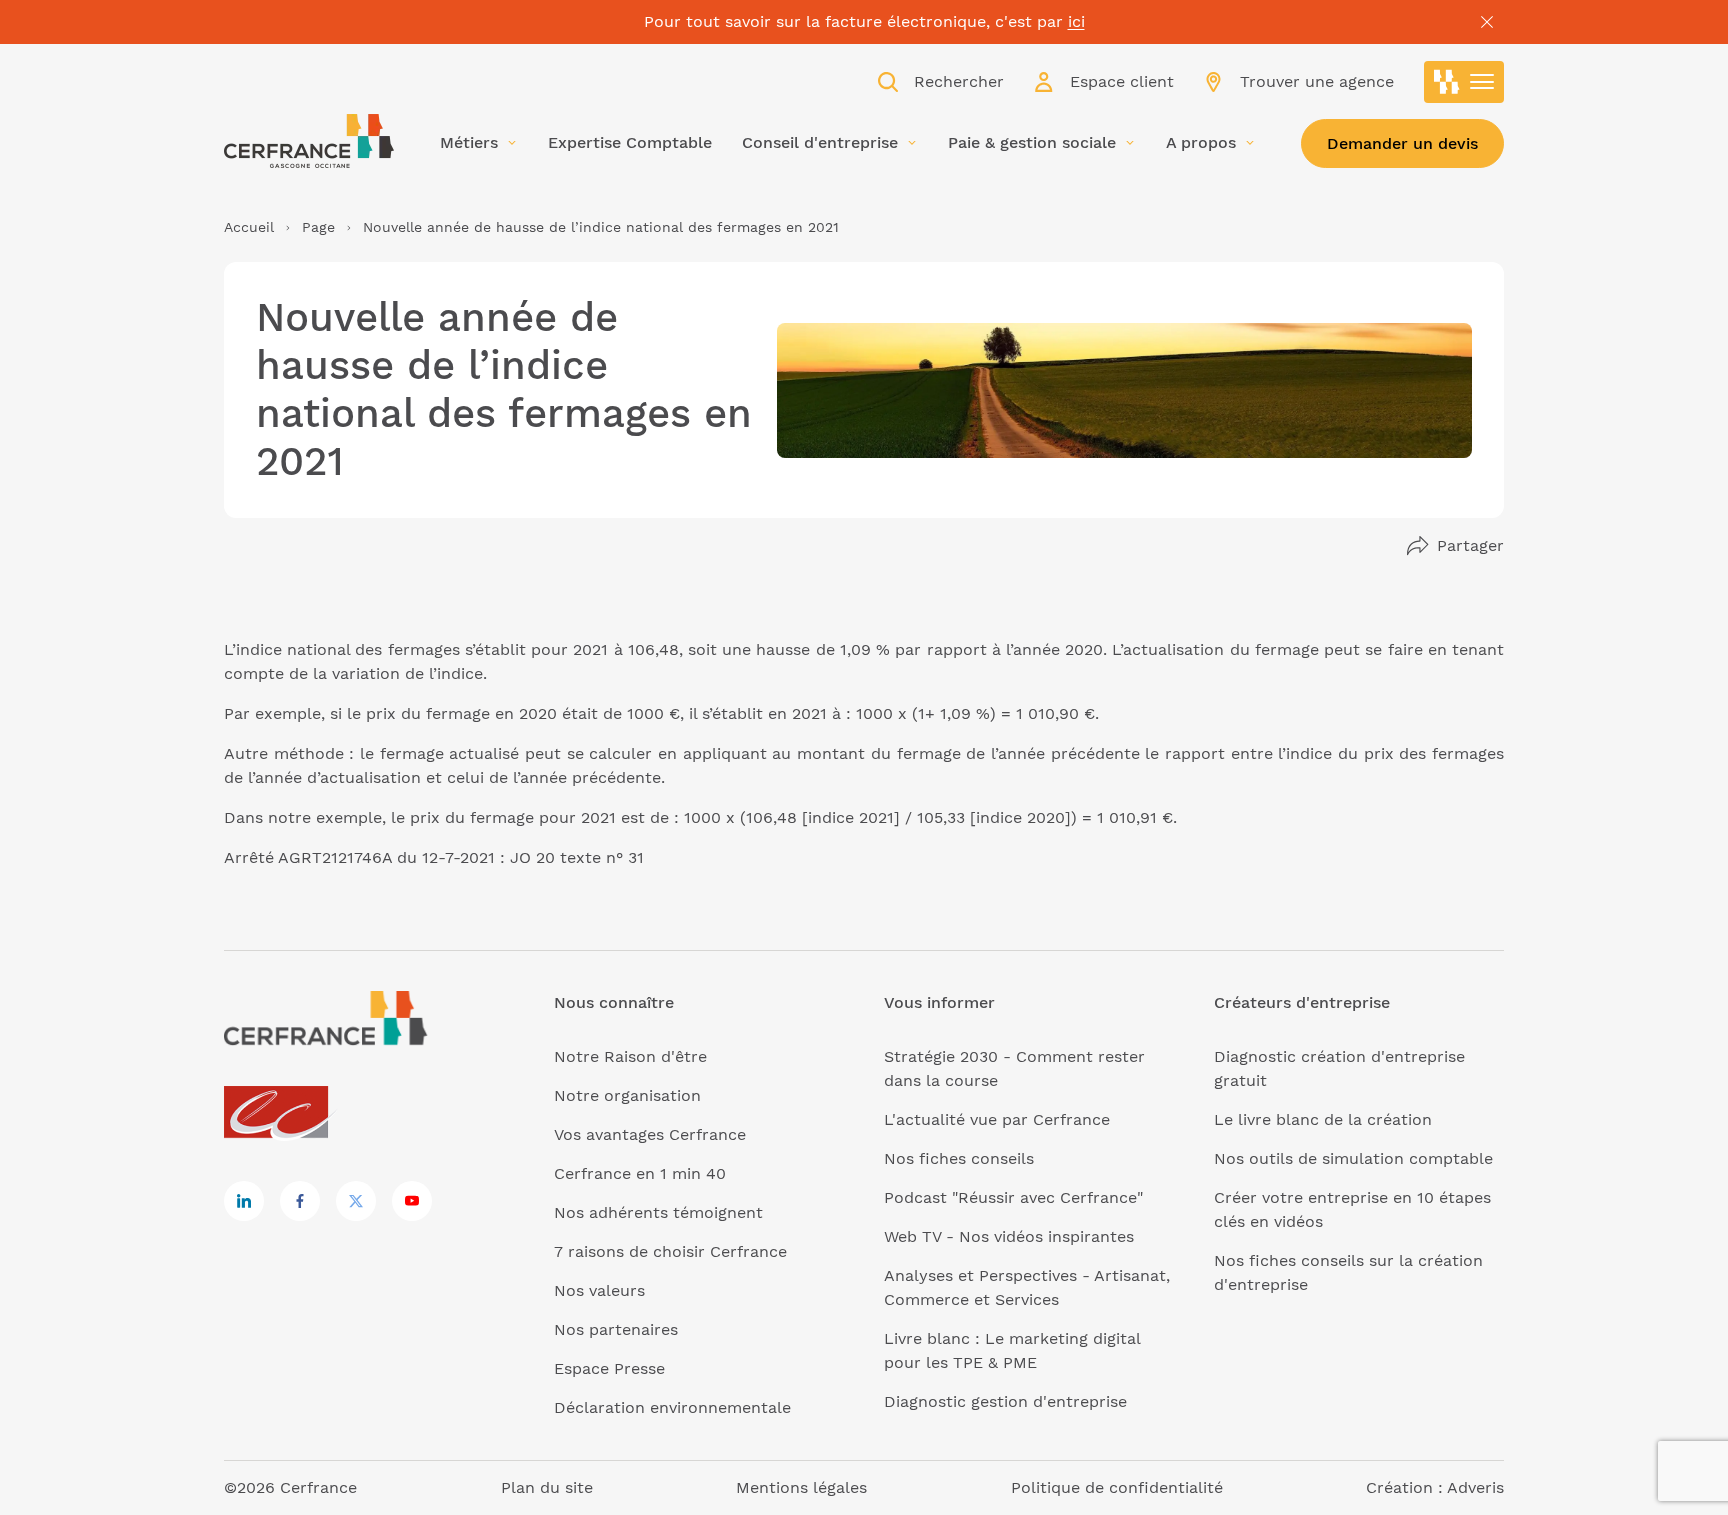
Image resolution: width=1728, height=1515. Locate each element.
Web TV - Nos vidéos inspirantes (1009, 1236)
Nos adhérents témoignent (658, 1212)
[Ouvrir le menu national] (1464, 82)
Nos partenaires (616, 1329)
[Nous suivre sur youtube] (412, 1201)
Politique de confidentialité (1117, 1487)
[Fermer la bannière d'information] (1487, 22)
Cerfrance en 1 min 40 (640, 1173)
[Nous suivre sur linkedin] (244, 1201)
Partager (1470, 545)
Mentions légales (801, 1487)
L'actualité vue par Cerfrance (997, 1119)
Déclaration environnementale (672, 1407)
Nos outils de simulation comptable (1353, 1158)
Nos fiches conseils (959, 1158)
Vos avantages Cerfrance (650, 1134)
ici (1076, 21)
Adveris (1475, 1487)
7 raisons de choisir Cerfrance (670, 1251)
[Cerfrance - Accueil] (309, 141)
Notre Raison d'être (630, 1056)
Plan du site (547, 1487)
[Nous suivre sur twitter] (356, 1201)
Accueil (249, 227)
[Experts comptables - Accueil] (281, 1113)
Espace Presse (609, 1368)
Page (318, 227)
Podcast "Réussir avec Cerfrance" (1013, 1197)
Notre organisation (627, 1095)
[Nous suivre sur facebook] (300, 1201)
